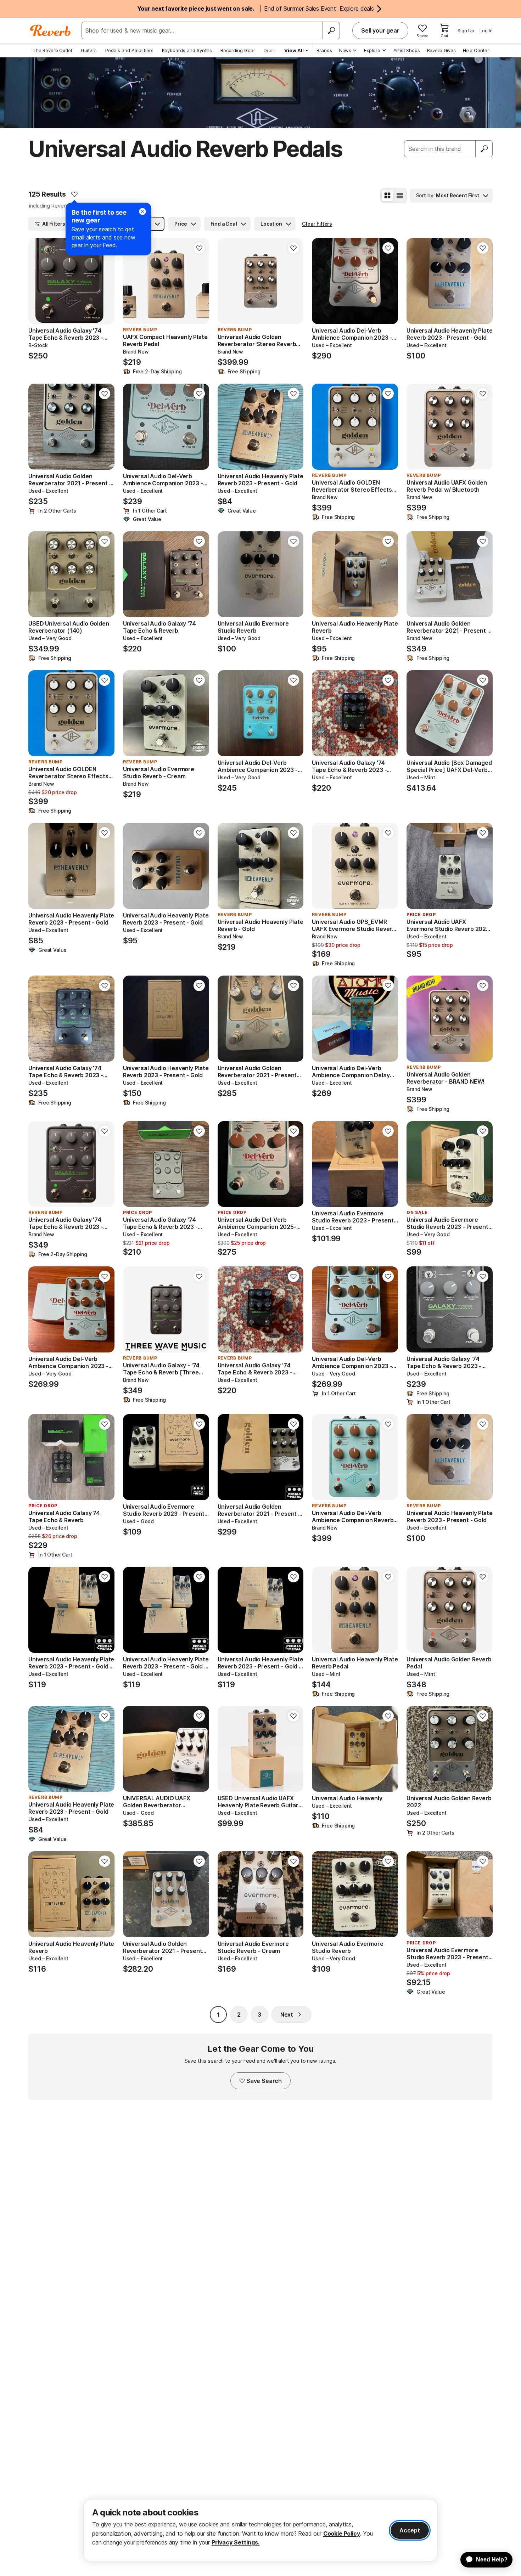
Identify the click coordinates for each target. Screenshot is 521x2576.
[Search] (331, 30)
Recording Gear (238, 50)
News (345, 50)
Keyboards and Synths (187, 50)
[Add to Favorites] (74, 194)
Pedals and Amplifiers (129, 50)
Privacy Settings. (236, 2542)
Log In (486, 30)
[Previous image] (228, 281)
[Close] (142, 211)
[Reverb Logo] (51, 30)
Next (287, 2015)
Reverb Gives (441, 50)
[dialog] (260, 2530)
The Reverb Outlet (52, 50)
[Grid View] (387, 196)
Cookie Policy (342, 2533)
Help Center (476, 50)
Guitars (89, 50)
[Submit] (484, 149)
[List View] (400, 196)
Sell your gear (380, 30)
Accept (410, 2530)
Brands (324, 50)
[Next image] (293, 281)
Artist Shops (407, 50)
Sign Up (466, 30)
